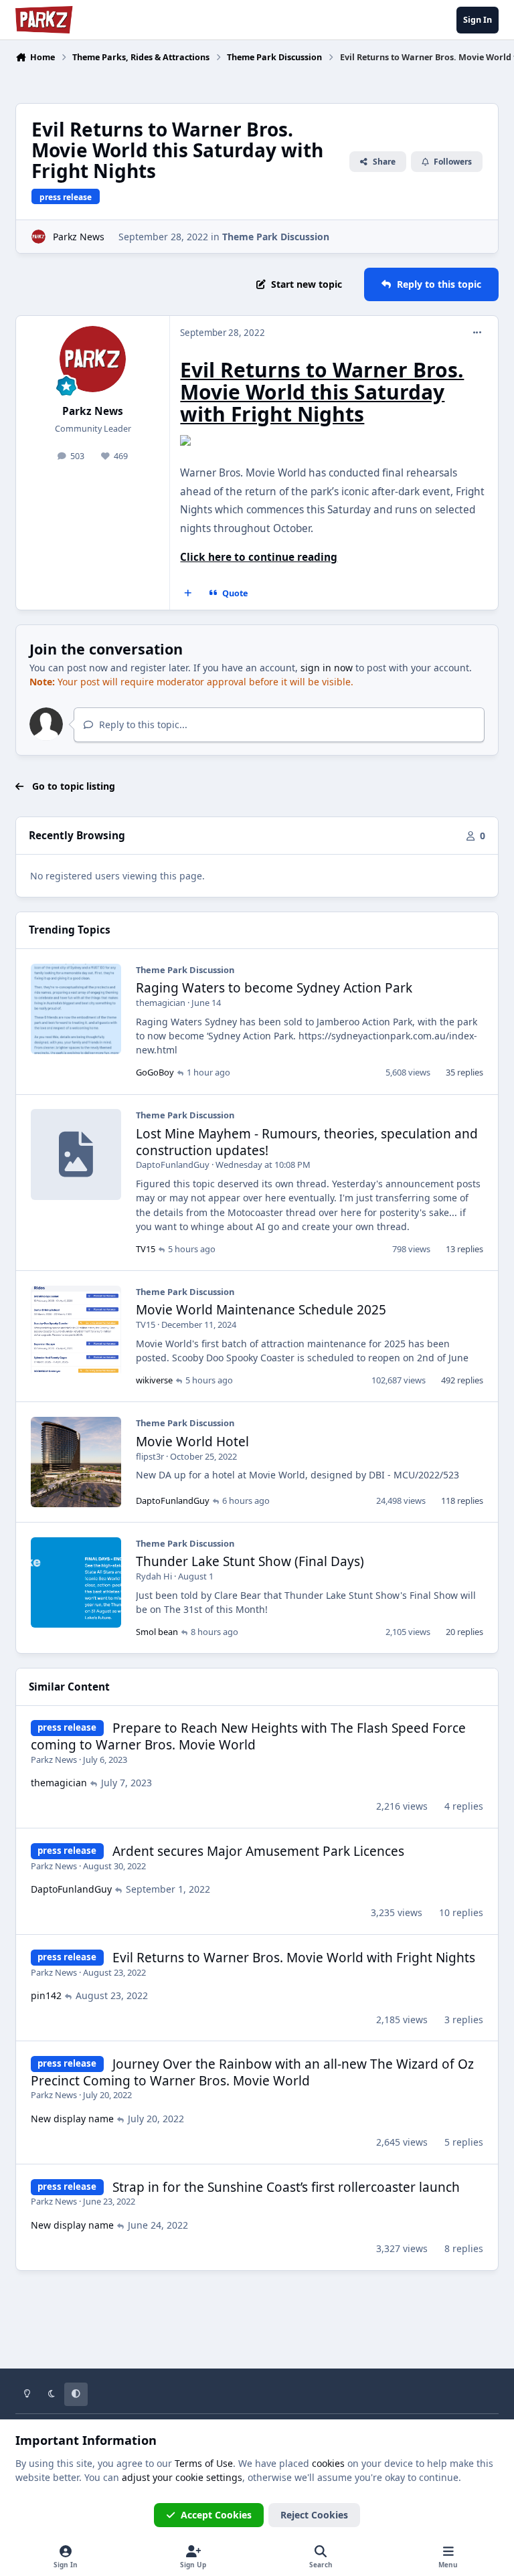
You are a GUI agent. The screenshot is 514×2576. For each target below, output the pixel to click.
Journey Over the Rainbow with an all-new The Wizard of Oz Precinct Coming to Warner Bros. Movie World (252, 2072)
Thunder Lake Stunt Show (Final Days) (250, 1561)
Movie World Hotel (192, 1442)
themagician (161, 1003)
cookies (328, 2463)
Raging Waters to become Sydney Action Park (274, 988)
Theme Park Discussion (276, 237)
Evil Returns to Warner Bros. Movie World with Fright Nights (294, 1958)
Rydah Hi (154, 1576)
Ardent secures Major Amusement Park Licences (258, 1851)
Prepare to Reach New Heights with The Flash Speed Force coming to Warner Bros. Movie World (248, 1736)
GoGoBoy (155, 1072)
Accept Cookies (216, 2515)
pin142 (46, 1995)
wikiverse (154, 1380)
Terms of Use (204, 2463)
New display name (72, 2119)
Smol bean (157, 1632)
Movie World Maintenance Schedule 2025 (261, 1310)
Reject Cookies (314, 2515)
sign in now (327, 668)
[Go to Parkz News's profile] (38, 237)
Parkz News (79, 237)
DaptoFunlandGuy (173, 1165)
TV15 (146, 1249)
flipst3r (150, 1456)
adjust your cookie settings (182, 2477)
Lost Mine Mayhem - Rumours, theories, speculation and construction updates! (307, 1142)
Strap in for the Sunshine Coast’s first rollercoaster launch (286, 2187)
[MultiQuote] (188, 594)
